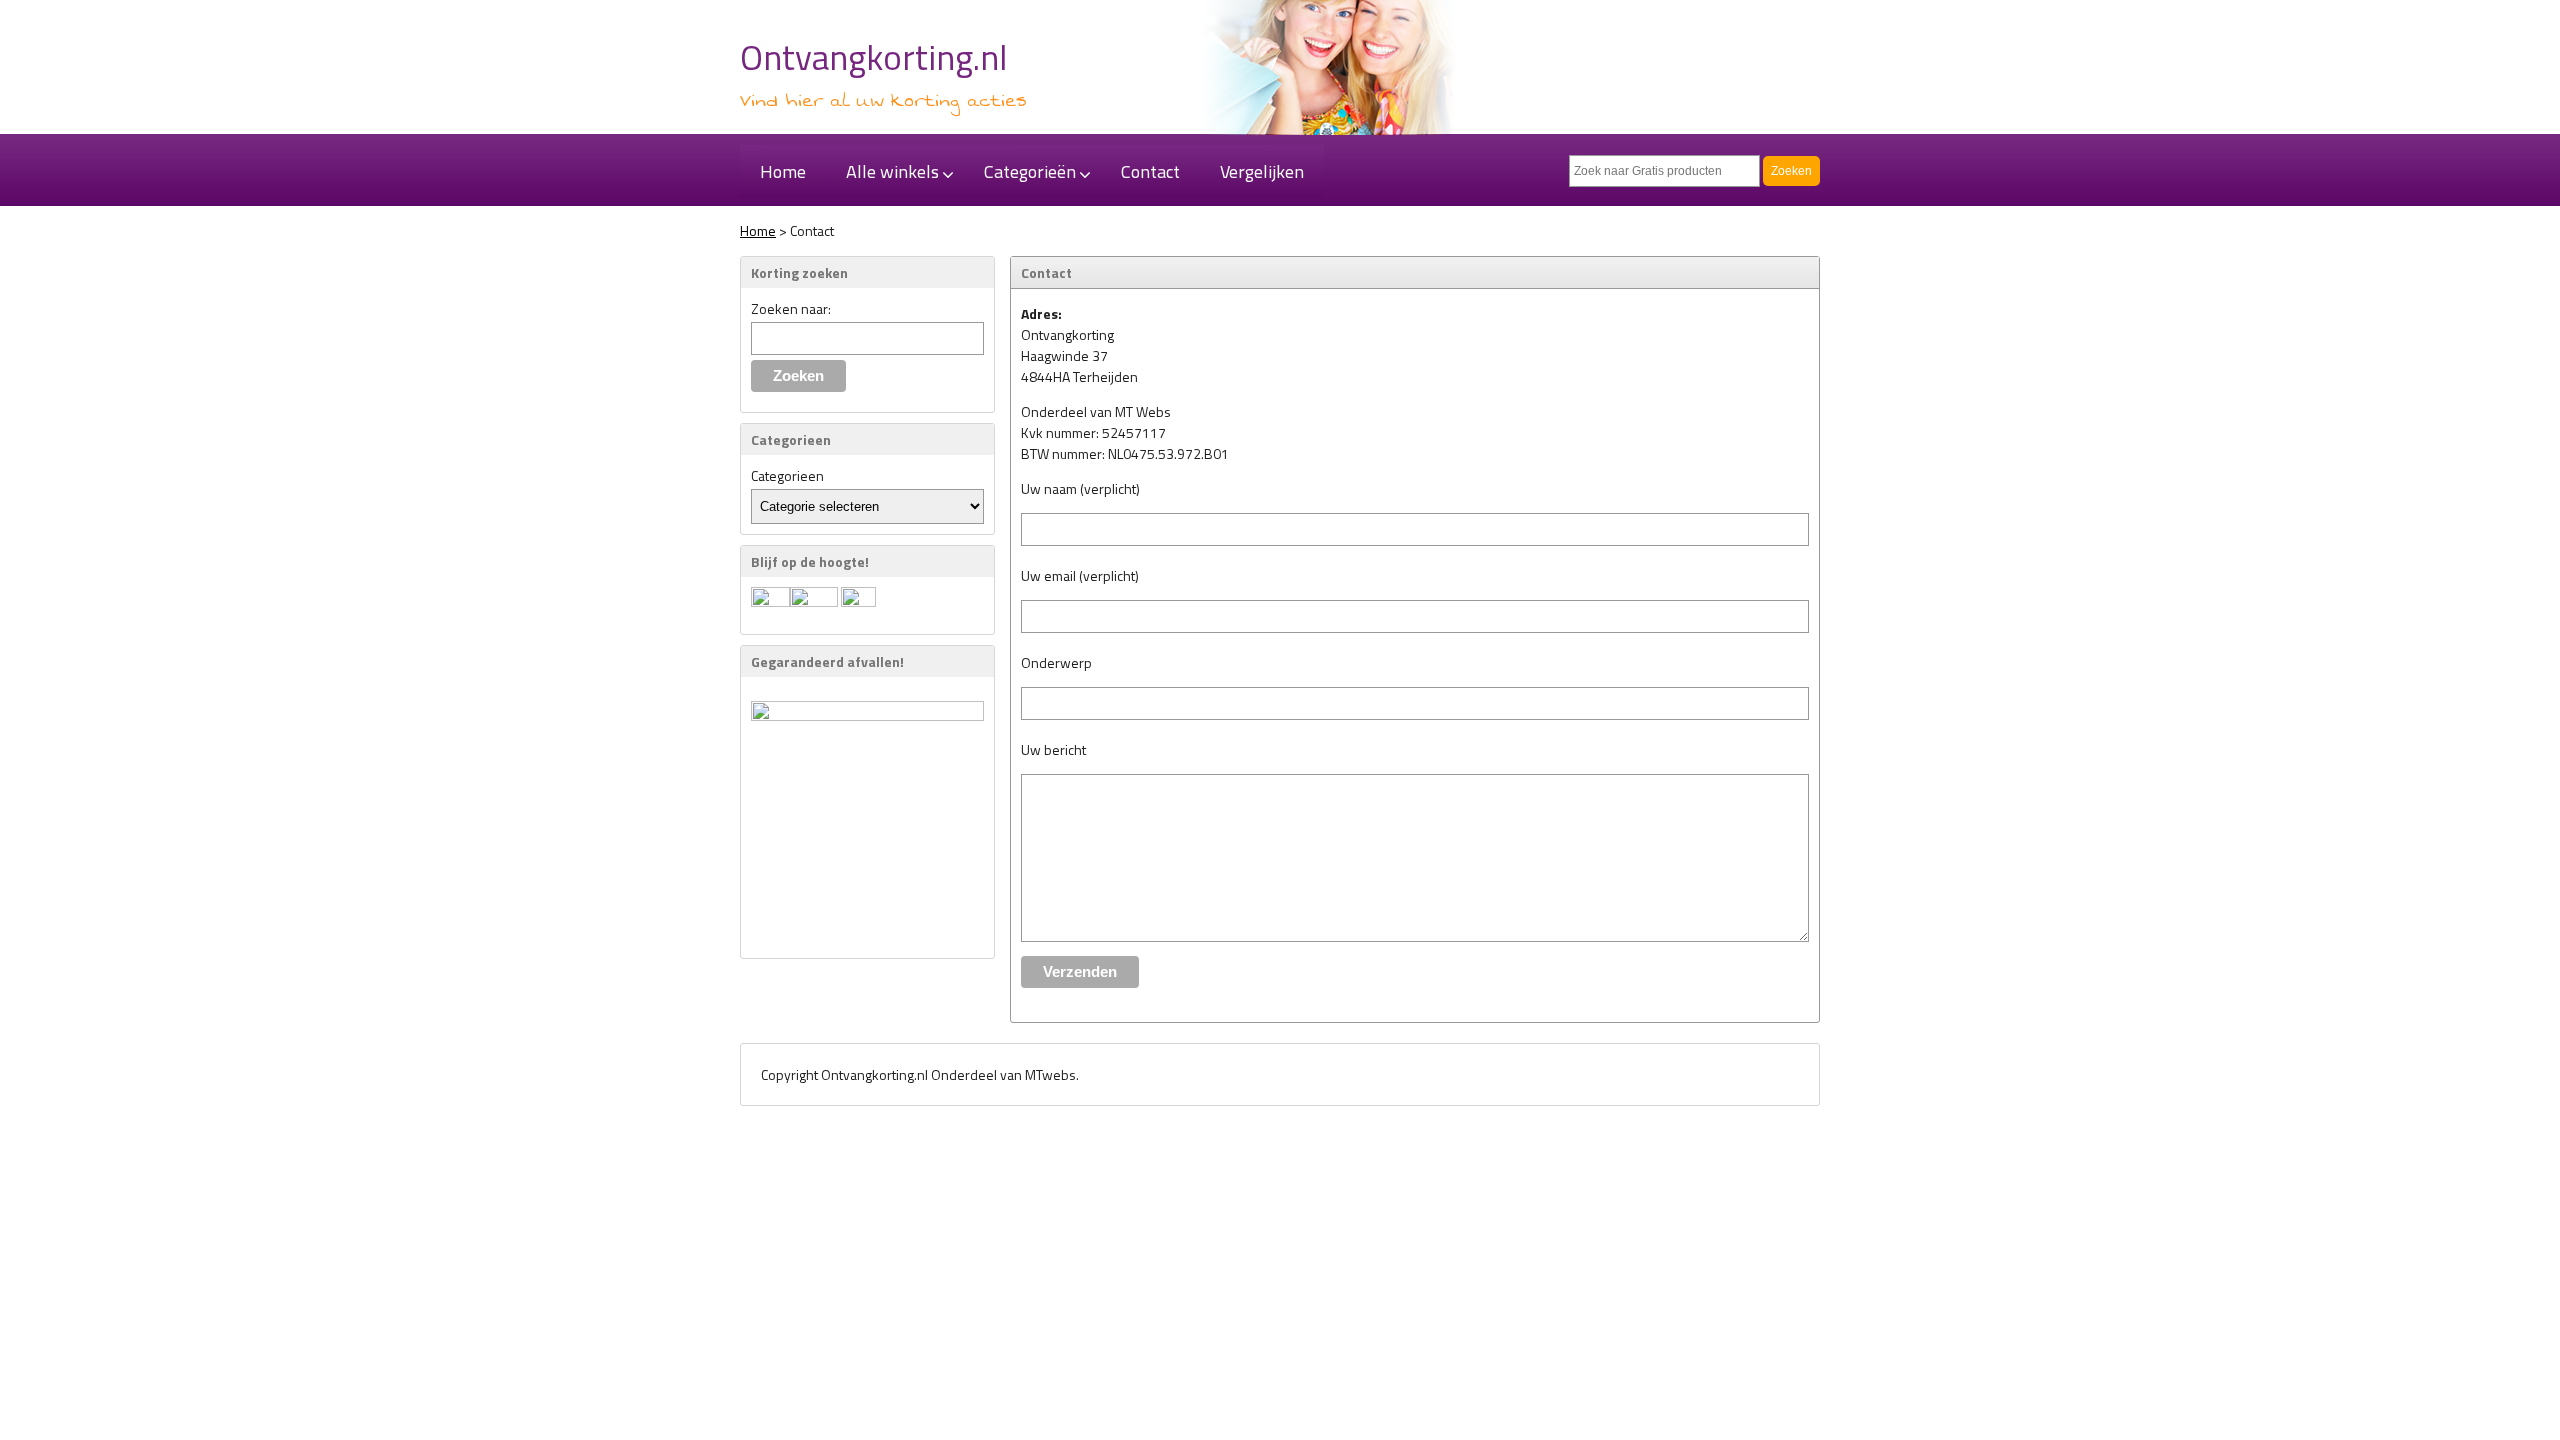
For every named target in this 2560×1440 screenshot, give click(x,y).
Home (758, 230)
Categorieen (787, 475)
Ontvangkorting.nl (873, 57)
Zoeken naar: (791, 308)
